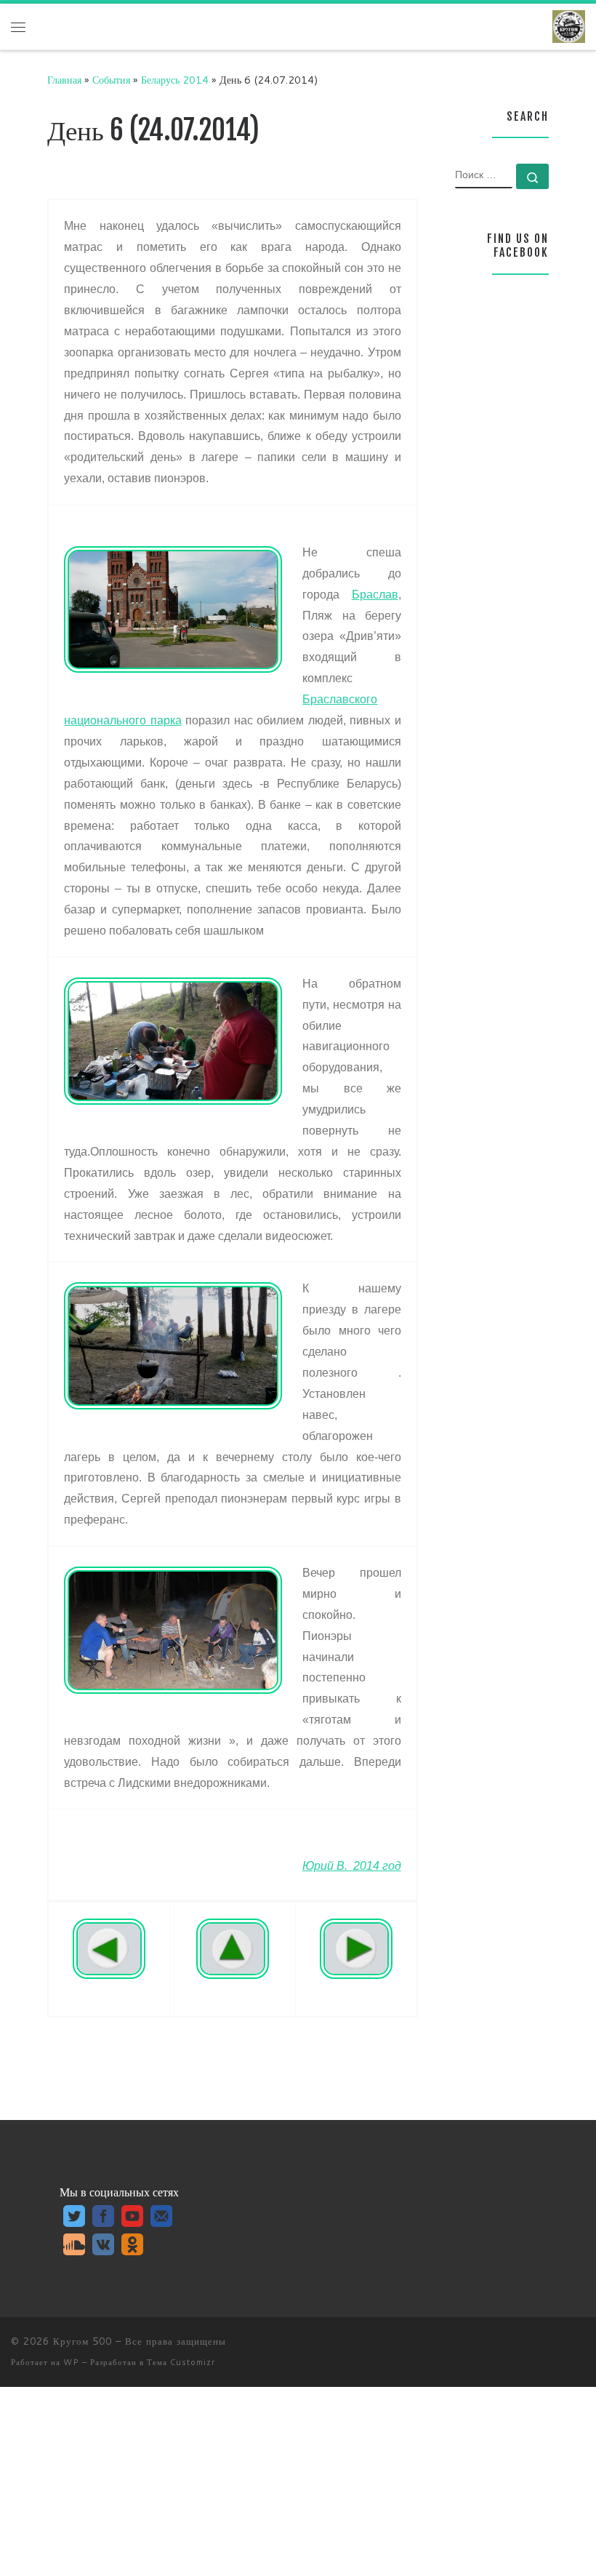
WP (71, 2362)
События (111, 80)
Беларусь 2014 (175, 80)
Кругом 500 (82, 2341)
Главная (64, 80)
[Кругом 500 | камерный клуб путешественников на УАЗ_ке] (569, 26)
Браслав (375, 595)
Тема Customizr (181, 2362)
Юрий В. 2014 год (352, 1866)
